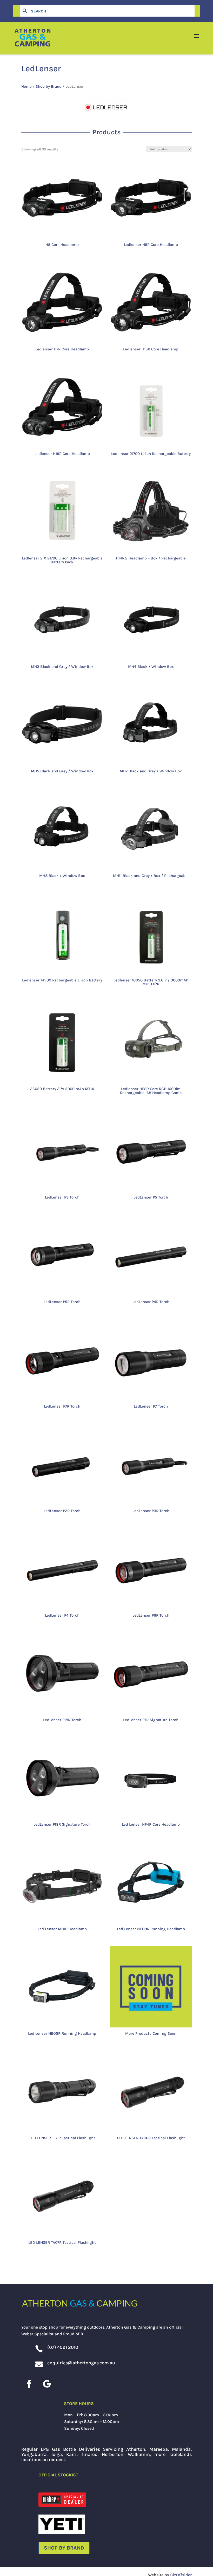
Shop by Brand (49, 86)
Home (26, 86)
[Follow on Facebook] (29, 2384)
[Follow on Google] (47, 2384)
